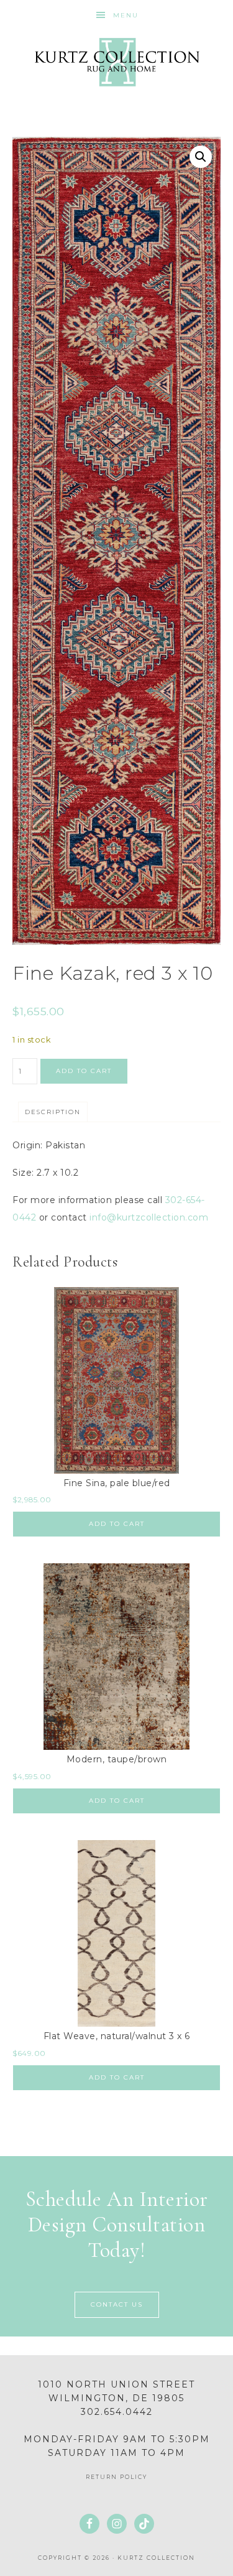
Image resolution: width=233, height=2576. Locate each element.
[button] (201, 157)
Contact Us (117, 2304)
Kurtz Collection (117, 62)
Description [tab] (53, 1112)
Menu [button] (126, 15)
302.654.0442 (117, 2412)
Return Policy (116, 2477)
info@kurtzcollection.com (149, 1217)
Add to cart (84, 1071)
